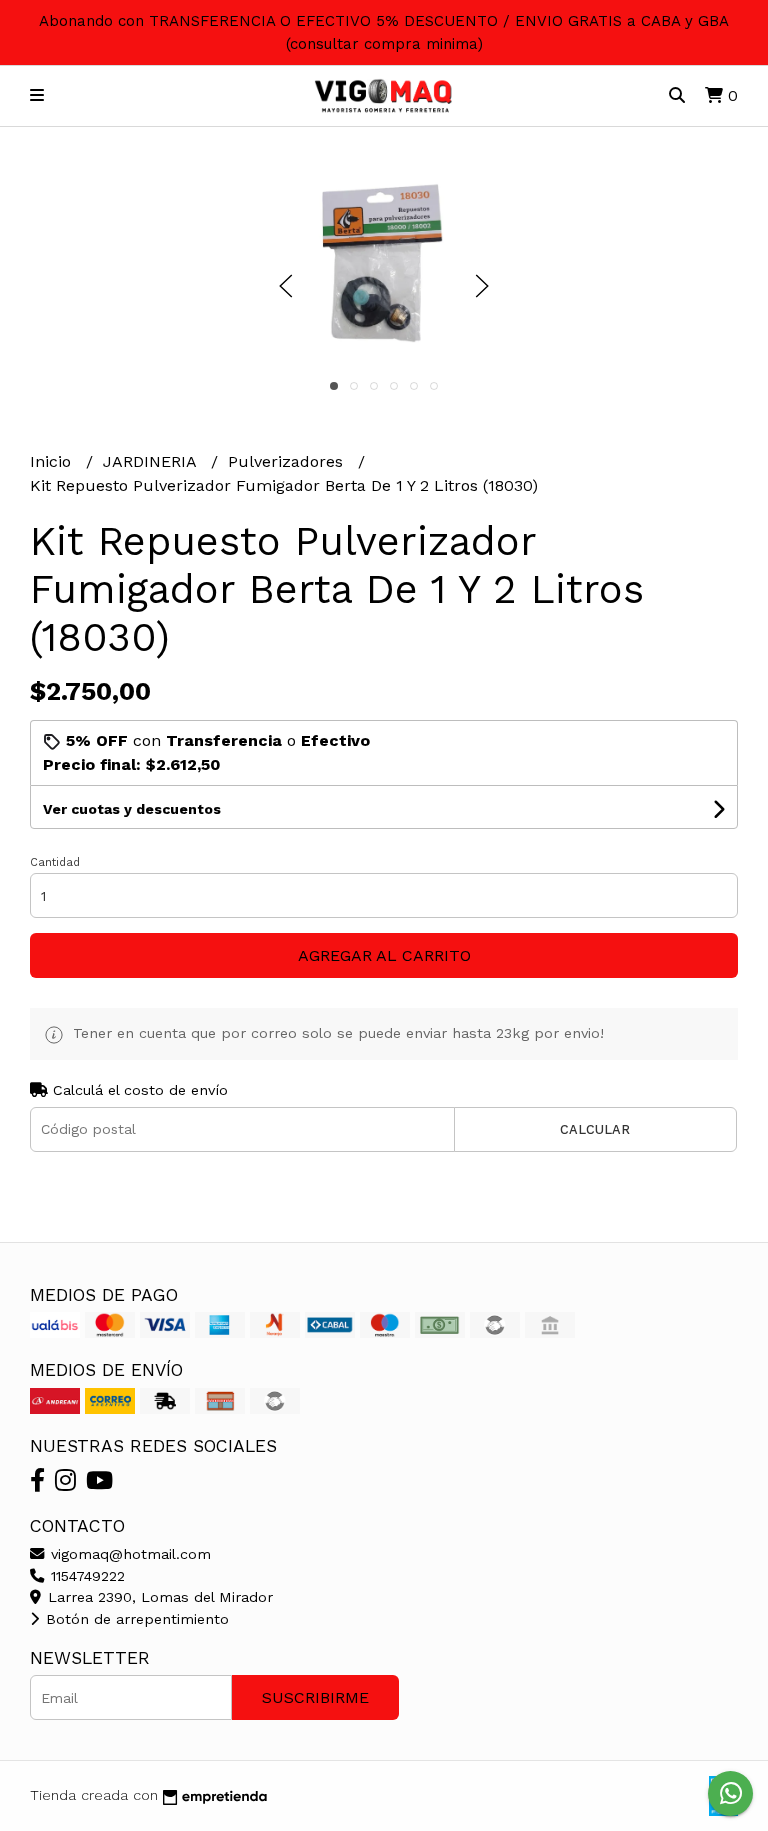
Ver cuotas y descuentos (132, 809)
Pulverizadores (288, 461)
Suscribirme (315, 1697)
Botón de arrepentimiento (135, 1619)
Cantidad (55, 862)
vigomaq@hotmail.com (128, 1554)
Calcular (595, 1129)
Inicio (53, 461)
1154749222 (85, 1576)
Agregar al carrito (384, 955)
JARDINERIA (152, 461)
